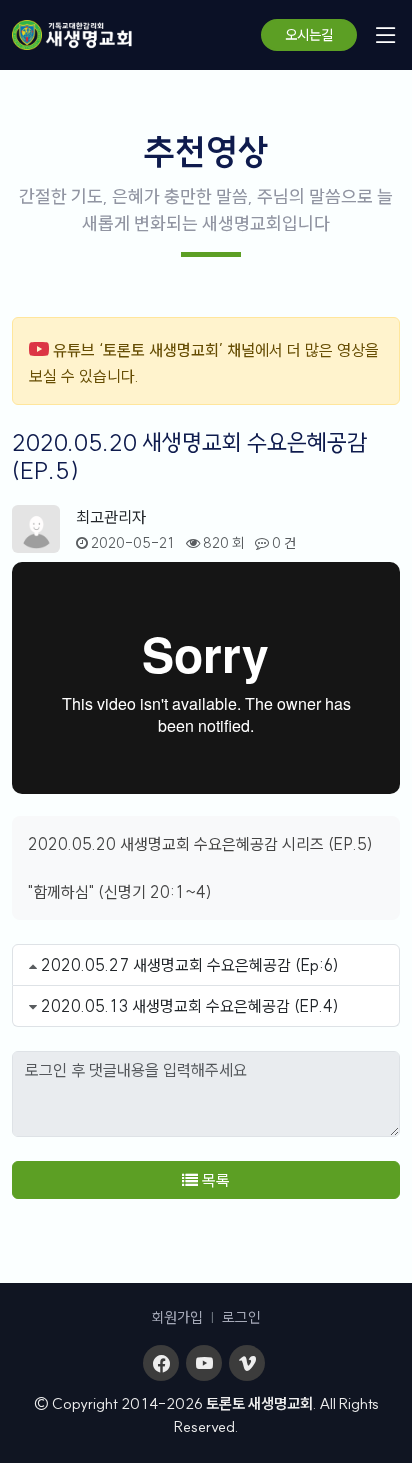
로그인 (241, 1317)
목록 (214, 1180)
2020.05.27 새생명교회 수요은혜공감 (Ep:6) (190, 965)
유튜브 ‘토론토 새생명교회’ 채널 (154, 350)
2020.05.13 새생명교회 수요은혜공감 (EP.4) (190, 1006)
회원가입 (177, 1317)
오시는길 (309, 35)
